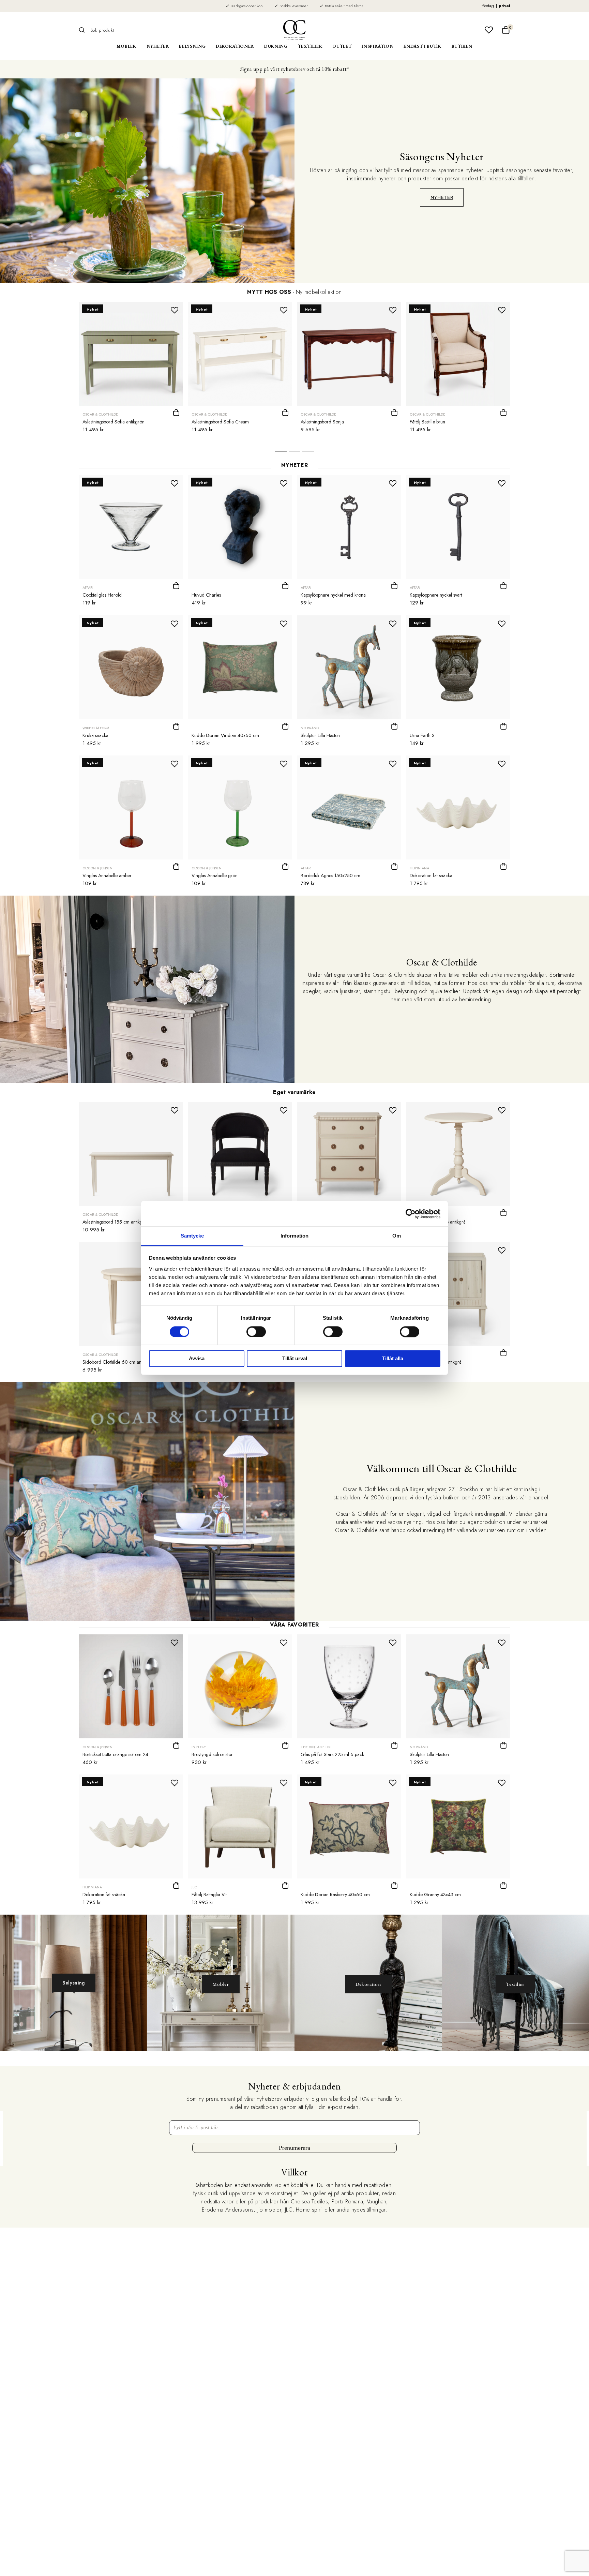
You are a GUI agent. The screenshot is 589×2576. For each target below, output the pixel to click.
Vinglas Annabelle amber (107, 875)
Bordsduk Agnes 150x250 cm (330, 875)
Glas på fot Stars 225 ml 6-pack (332, 1754)
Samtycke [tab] (192, 1236)
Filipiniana (419, 868)
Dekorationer (235, 46)
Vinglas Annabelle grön (215, 875)
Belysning (192, 46)
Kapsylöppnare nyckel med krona (333, 595)
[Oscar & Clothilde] (294, 30)
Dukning (276, 46)
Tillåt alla (393, 1359)
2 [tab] (294, 453)
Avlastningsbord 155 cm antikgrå (115, 1222)
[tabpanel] (131, 369)
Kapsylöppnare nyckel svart (436, 595)
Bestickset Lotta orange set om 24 (115, 1754)
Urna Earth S (422, 735)
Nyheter (158, 46)
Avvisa (197, 1359)
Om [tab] (397, 1236)
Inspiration (377, 46)
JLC (194, 1887)
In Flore (199, 1747)
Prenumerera (294, 2148)
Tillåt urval (295, 1359)
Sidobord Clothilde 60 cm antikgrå (117, 1362)
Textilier (310, 46)
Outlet (342, 46)
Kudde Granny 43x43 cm (435, 1894)
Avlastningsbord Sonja (322, 422)
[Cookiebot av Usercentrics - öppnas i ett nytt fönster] (411, 1214)
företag (488, 6)
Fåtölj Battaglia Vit (209, 1894)
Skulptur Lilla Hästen (320, 735)
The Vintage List (316, 1747)
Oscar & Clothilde (100, 414)
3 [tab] (308, 453)
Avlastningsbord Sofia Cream (220, 422)
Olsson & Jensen (97, 868)
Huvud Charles (206, 595)
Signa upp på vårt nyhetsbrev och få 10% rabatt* (294, 69)
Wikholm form (96, 728)
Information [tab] (294, 1236)
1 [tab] (281, 453)
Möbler (126, 46)
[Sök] (84, 30)
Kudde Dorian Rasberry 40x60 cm (335, 1894)
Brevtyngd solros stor (212, 1754)
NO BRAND (310, 728)
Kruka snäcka (95, 735)
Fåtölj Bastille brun (427, 422)
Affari (88, 588)
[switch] (256, 1332)
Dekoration (368, 1984)
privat (504, 6)
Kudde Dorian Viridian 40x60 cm (225, 735)
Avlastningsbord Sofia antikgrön (114, 422)
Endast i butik (422, 46)
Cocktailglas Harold (102, 595)
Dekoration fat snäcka (431, 875)
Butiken (462, 46)
